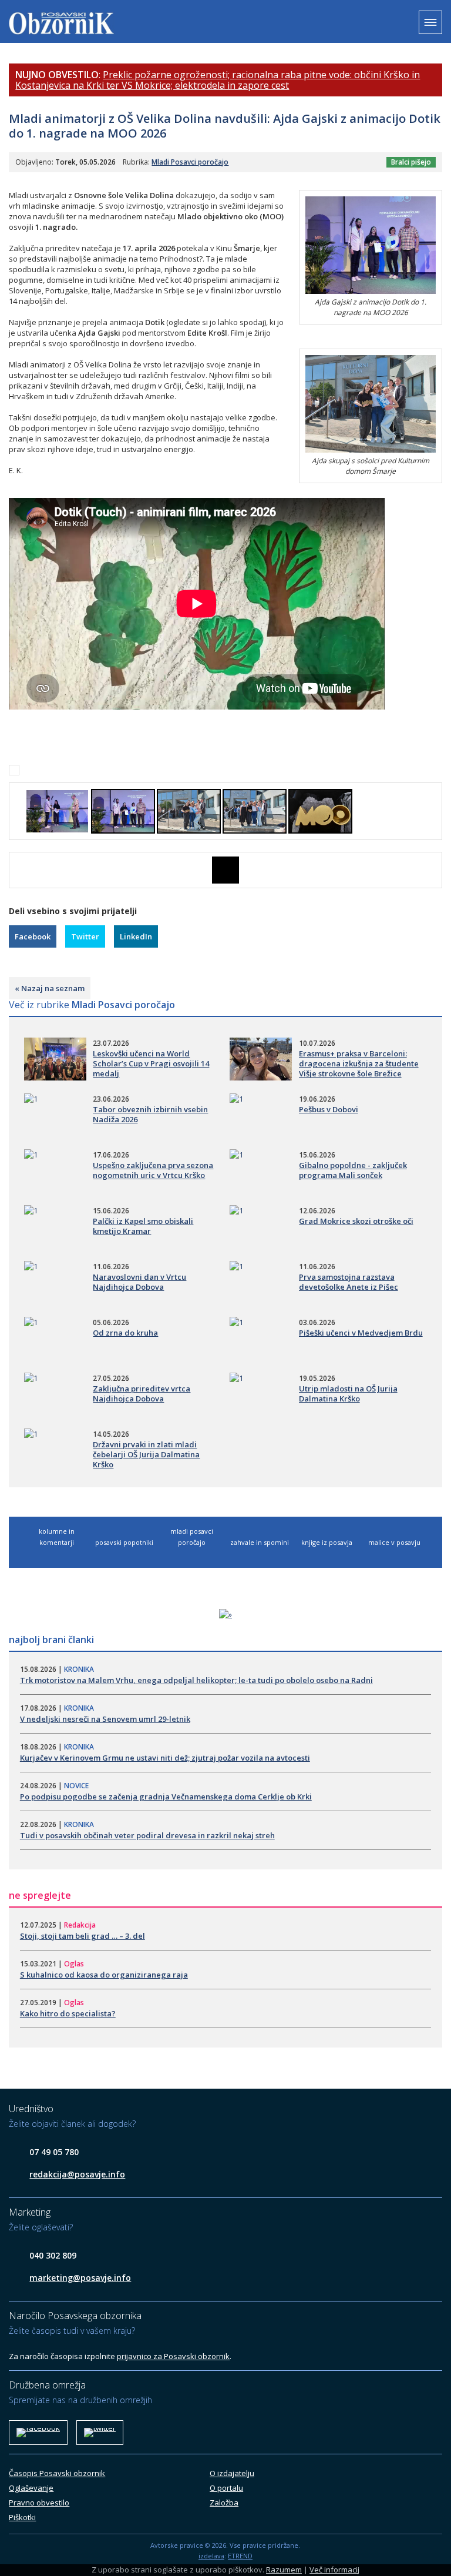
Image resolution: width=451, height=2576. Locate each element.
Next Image (433, 870)
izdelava (211, 2556)
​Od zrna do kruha (125, 1333)
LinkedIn (136, 936)
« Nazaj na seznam (50, 988)
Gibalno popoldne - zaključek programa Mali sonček (353, 1170)
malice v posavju (394, 1542)
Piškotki (22, 2517)
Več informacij (334, 2570)
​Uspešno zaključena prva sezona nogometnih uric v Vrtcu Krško (153, 1170)
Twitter (85, 936)
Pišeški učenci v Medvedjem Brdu (361, 1333)
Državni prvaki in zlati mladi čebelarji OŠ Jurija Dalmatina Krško (146, 1454)
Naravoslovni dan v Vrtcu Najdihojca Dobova (139, 1282)
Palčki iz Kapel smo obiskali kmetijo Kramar (143, 1226)
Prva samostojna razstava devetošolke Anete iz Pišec (349, 1282)
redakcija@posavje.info (77, 2174)
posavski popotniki (124, 1542)
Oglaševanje (31, 2488)
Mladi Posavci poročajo (190, 162)
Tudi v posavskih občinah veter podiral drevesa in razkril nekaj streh (147, 1835)
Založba (224, 2503)
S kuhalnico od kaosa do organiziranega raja (104, 1975)
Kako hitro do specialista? (68, 2013)
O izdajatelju (232, 2473)
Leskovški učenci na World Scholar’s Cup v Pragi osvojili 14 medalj (151, 1063)
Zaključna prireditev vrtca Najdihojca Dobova (142, 1394)
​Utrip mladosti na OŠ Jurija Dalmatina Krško (348, 1394)
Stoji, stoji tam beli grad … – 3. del (83, 1936)
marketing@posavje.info (80, 2278)
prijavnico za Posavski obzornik (173, 2356)
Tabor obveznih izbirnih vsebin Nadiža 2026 (150, 1114)
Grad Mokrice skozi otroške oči (356, 1221)
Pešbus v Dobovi (329, 1109)
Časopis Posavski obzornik (57, 2473)
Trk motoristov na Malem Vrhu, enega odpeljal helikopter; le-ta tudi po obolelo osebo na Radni (196, 1680)
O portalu (226, 2488)
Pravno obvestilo (39, 2503)
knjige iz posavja (327, 1542)
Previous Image (18, 870)
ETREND (240, 2556)
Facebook (33, 936)
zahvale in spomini (260, 1542)
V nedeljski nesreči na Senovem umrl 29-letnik (105, 1719)
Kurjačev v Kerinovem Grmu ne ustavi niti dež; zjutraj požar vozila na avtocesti (165, 1758)
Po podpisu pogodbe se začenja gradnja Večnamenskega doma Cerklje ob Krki (166, 1796)
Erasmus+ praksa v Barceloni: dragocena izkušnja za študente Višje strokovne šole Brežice (359, 1063)
